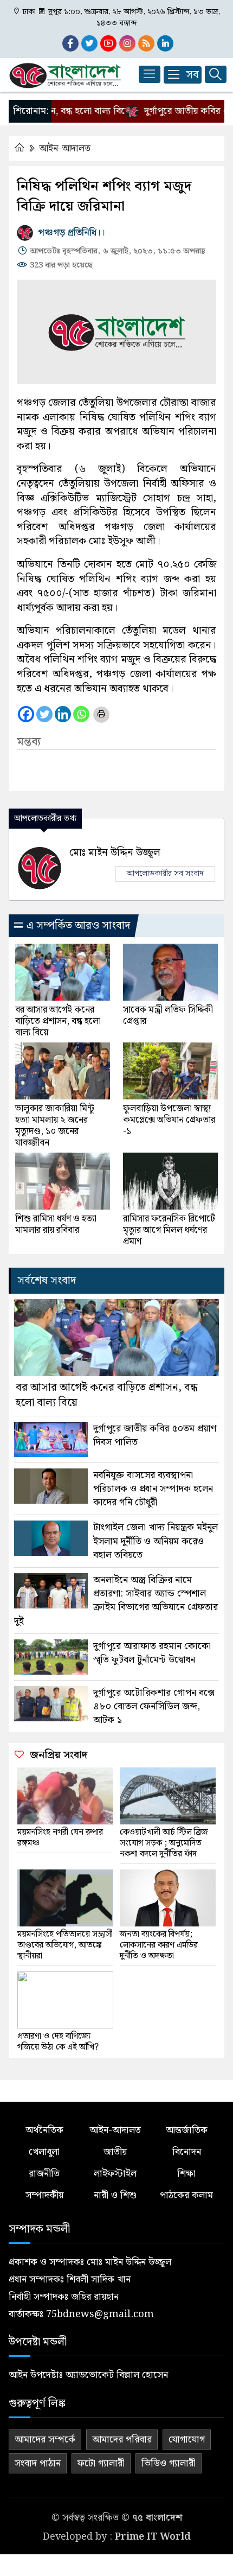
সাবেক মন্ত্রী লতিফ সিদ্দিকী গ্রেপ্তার (168, 1016)
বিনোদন (187, 2152)
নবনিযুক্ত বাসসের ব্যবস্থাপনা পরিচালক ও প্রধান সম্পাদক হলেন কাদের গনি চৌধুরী (153, 1489)
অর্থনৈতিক (44, 2130)
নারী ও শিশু (115, 2195)
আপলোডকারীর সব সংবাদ (165, 874)
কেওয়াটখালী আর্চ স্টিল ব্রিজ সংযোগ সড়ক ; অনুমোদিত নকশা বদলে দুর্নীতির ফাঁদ (164, 1843)
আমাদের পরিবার (122, 2440)
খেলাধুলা (44, 2152)
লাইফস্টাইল (115, 2174)
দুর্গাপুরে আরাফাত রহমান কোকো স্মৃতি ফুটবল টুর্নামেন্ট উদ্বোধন (152, 1653)
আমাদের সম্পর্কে (45, 2440)
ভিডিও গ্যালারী (169, 2463)
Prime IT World (153, 2537)
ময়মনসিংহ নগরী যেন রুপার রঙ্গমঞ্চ (60, 1838)
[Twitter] (44, 714)
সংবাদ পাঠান (38, 2463)
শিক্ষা (186, 2174)
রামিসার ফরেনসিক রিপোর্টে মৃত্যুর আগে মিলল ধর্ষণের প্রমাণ (169, 1230)
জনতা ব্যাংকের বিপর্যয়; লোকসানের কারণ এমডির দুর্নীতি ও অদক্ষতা (159, 1945)
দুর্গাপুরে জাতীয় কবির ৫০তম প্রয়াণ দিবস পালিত (155, 1435)
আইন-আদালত (65, 148)
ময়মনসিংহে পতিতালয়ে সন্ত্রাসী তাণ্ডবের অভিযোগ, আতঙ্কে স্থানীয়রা (65, 1945)
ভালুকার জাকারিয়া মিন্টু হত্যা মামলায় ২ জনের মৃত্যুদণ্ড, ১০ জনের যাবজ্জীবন (55, 1126)
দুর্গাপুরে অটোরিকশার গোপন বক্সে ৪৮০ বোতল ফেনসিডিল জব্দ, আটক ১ (154, 1707)
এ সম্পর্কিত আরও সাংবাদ (77, 926)
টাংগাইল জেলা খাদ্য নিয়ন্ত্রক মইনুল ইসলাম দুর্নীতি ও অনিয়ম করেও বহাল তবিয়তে (156, 1541)
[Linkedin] (63, 714)
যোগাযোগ (187, 2440)
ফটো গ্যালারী (101, 2463)
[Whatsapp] (81, 714)
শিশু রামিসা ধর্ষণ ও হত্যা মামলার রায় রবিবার (56, 1225)
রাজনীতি (44, 2174)
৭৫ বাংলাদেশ (157, 2518)
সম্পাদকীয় (44, 2195)
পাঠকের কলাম (186, 2195)
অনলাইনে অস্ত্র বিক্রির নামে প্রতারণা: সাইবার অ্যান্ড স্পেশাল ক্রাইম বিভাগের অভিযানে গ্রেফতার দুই (116, 1601)
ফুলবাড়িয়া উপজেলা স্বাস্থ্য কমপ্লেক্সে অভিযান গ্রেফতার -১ (169, 1120)
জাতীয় (115, 2152)
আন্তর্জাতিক (187, 2130)
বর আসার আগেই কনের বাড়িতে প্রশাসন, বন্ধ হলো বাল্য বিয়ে (58, 1022)
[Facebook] (26, 714)
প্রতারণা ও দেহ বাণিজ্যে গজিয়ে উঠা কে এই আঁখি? (58, 2042)
